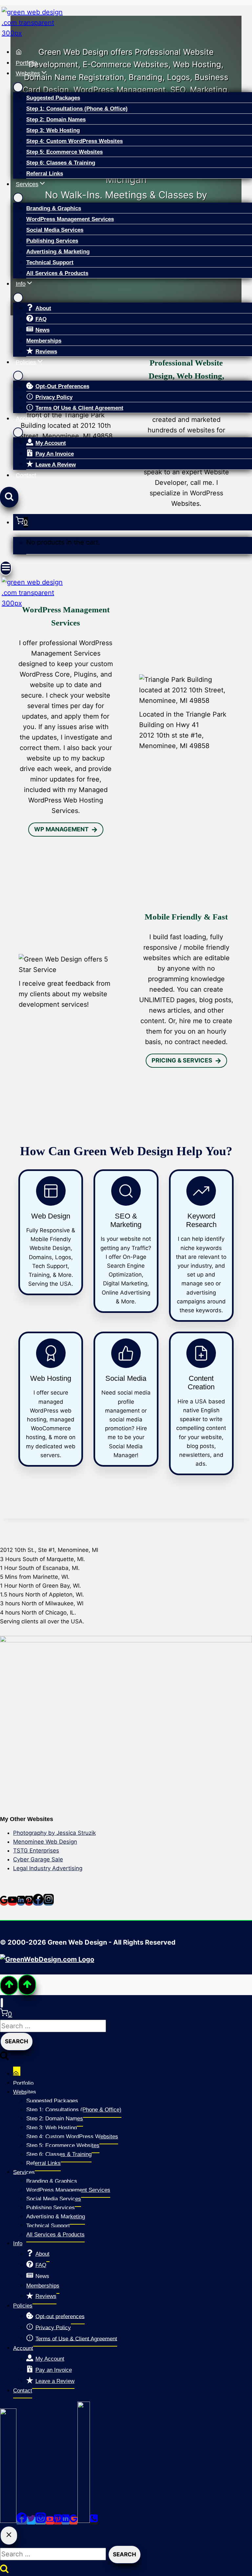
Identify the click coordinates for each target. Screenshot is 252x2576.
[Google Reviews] (4, 1902)
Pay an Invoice (55, 454)
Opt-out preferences (62, 386)
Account (23, 2348)
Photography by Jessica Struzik (54, 1833)
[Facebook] (38, 1902)
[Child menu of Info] (18, 298)
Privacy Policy (54, 397)
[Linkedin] (21, 1902)
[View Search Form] (9, 497)
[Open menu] (6, 568)
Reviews (46, 352)
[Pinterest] (29, 1902)
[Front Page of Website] (133, 52)
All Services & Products (57, 273)
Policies (23, 2306)
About (43, 308)
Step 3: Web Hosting (53, 130)
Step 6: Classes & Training (61, 163)
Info (18, 2243)
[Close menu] (2, 2003)
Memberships (44, 341)
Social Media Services (55, 230)
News (42, 330)
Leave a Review (56, 465)
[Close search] (9, 2536)
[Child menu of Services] (18, 198)
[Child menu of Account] (18, 432)
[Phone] (94, 2521)
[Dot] (8, 2521)
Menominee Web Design (45, 1842)
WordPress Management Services (70, 219)
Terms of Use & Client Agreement (79, 408)
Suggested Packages (53, 98)
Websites (25, 2092)
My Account (51, 443)
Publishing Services (52, 241)
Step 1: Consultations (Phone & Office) (77, 109)
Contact (26, 475)
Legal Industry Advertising (48, 1868)
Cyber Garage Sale (38, 1859)
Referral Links (45, 174)
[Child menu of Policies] (18, 376)
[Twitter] (31, 2521)
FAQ (41, 319)
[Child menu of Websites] (18, 87)
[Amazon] (84, 2521)
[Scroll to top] (9, 1985)
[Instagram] (49, 1902)
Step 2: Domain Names (56, 119)
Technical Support (50, 262)
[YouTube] (12, 1902)
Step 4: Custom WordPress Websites (74, 141)
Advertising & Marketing (58, 252)
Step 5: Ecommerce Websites (64, 152)
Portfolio (27, 63)
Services (24, 2172)
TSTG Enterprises (36, 1851)
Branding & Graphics (54, 208)
